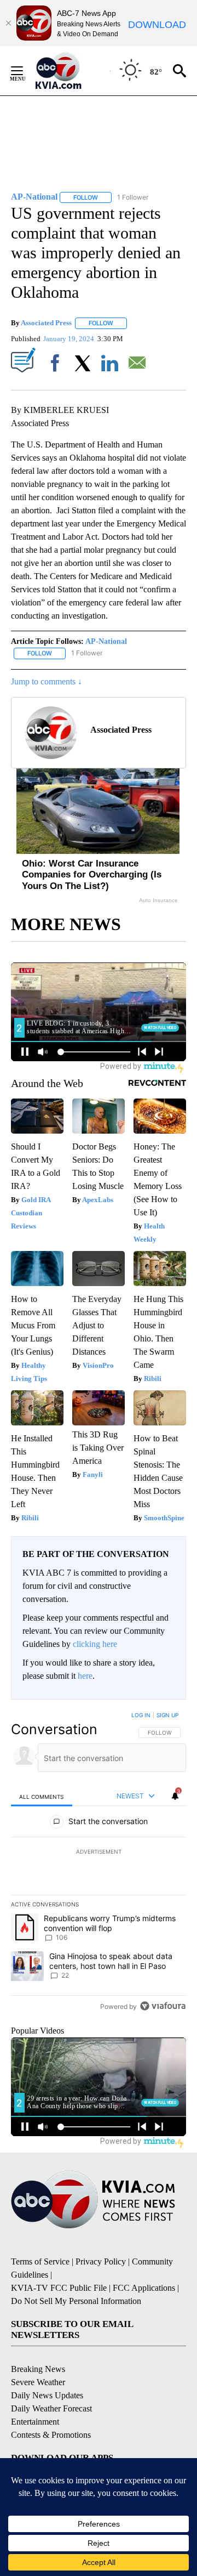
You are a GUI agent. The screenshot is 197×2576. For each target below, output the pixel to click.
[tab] (42, 1796)
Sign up (167, 1715)
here (85, 1676)
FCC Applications (144, 2288)
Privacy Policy (101, 2261)
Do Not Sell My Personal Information (76, 2301)
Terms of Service (40, 2261)
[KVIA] (70, 71)
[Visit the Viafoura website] (163, 2006)
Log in (141, 1715)
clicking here (95, 1644)
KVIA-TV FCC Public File (59, 2288)
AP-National (106, 641)
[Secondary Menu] (25, 71)
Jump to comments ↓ (47, 681)
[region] (99, 1863)
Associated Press (46, 323)
